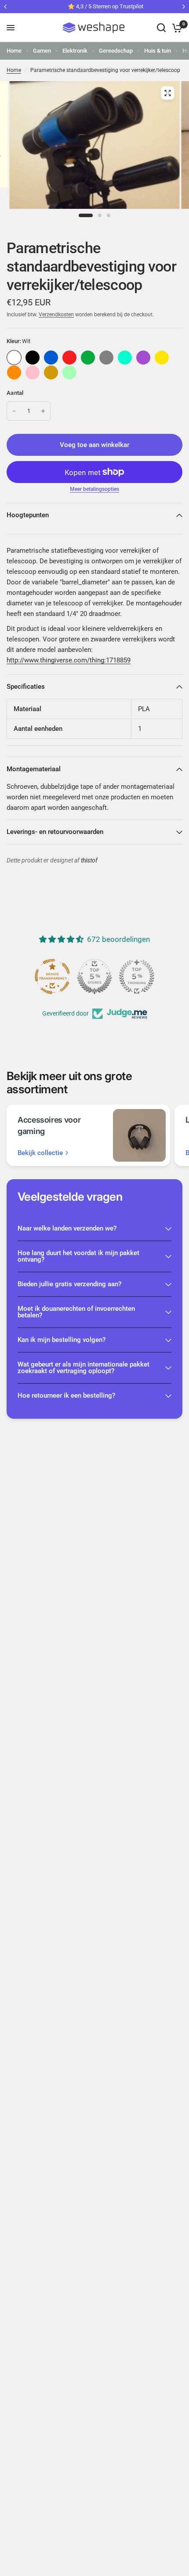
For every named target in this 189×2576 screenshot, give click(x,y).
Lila (143, 358)
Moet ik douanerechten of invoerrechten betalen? (76, 1312)
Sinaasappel (14, 372)
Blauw (51, 358)
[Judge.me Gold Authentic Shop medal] (60, 977)
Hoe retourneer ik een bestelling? (66, 1395)
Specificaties (26, 687)
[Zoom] (167, 93)
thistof (89, 860)
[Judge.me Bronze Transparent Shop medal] (145, 977)
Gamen (42, 51)
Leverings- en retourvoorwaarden (55, 832)
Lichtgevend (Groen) (69, 372)
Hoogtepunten (28, 515)
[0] (176, 28)
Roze (33, 372)
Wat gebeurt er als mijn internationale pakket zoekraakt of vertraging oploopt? (84, 1368)
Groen (88, 358)
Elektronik (75, 51)
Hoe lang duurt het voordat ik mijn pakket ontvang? (78, 1256)
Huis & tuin (158, 51)
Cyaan (125, 358)
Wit (14, 358)
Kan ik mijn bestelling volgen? (62, 1340)
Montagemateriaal (34, 769)
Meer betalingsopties (94, 489)
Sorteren (33, 358)
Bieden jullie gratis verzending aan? (69, 1284)
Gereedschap (116, 51)
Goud (51, 372)
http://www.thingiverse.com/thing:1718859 (69, 660)
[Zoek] (161, 28)
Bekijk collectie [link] (40, 1153)
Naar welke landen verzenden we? (67, 1228)
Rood (69, 358)
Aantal (15, 393)
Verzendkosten (56, 315)
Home (14, 51)
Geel (162, 358)
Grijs (106, 358)
